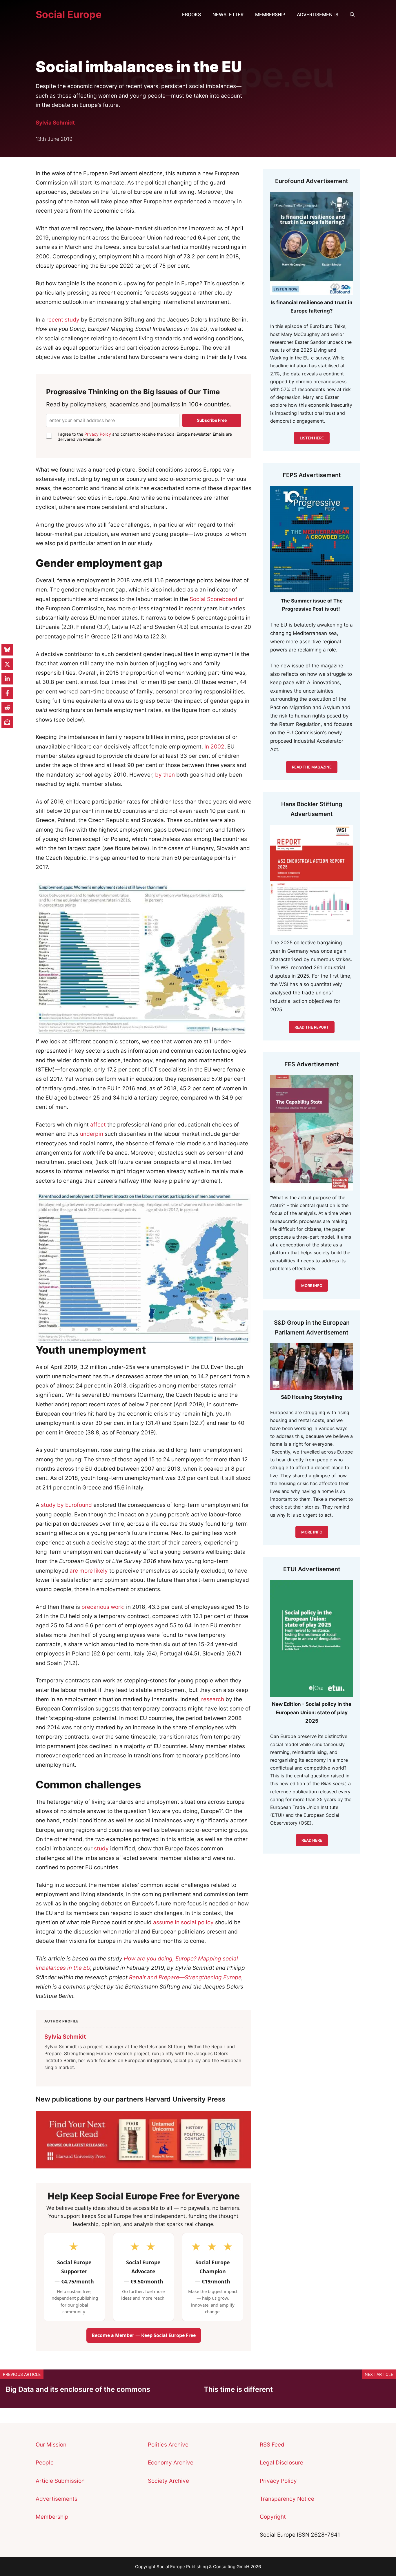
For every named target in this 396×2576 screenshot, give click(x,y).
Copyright (273, 2517)
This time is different (238, 2389)
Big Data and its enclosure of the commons (78, 2389)
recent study (63, 320)
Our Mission (51, 2445)
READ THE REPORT (312, 1027)
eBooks (191, 14)
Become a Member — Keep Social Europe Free (144, 2335)
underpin (92, 1134)
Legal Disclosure (281, 2463)
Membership (270, 14)
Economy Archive (171, 2463)
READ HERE (312, 1840)
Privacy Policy (98, 434)
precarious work (102, 1607)
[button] (352, 14)
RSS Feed (272, 2445)
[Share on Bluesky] (7, 650)
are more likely (89, 1571)
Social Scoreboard (214, 599)
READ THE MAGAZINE (312, 767)
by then (165, 775)
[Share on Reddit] (7, 708)
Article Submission (60, 2481)
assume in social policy (183, 1922)
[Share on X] (7, 664)
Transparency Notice (287, 2499)
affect (98, 1125)
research (213, 1699)
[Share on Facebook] (7, 693)
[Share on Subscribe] (7, 722)
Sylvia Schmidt (55, 123)
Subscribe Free (212, 420)
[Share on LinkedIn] (7, 679)
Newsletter (228, 14)
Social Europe (69, 14)
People (45, 2463)
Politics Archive (168, 2445)
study (101, 1849)
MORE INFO (312, 1532)
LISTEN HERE (312, 438)
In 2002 (214, 747)
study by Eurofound (66, 1505)
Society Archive (168, 2481)
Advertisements (318, 14)
